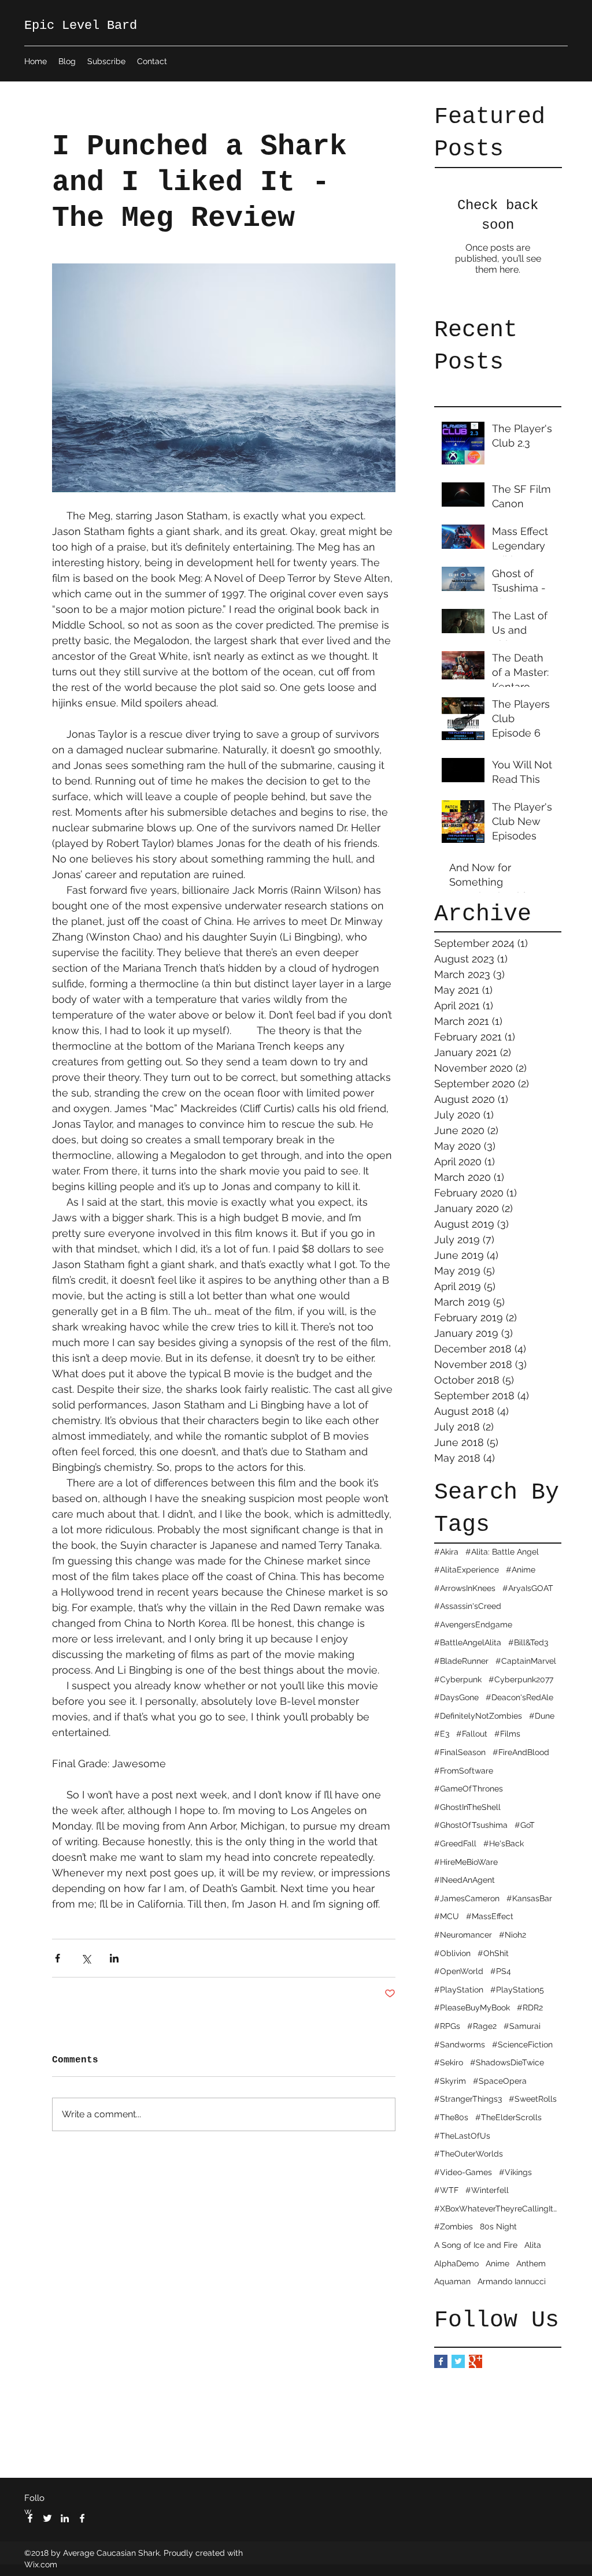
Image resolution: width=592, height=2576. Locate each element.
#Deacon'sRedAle (519, 1697)
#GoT (525, 1825)
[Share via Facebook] (58, 1958)
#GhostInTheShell (467, 1807)
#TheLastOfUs (462, 2136)
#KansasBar (529, 1898)
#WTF (446, 2190)
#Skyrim (450, 2081)
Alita (533, 2245)
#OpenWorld (459, 1971)
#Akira (446, 1552)
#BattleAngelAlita (468, 1642)
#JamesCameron (467, 1898)
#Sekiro (449, 2062)
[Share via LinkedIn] (114, 1958)
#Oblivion (452, 1953)
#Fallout (472, 1734)
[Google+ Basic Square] (476, 2361)
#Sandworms (460, 2045)
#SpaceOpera (500, 2081)
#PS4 (501, 1971)
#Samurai (522, 2026)
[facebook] (30, 2518)
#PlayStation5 (517, 1990)
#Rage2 (482, 2026)
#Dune (542, 1716)
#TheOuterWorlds (469, 2154)
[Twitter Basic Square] (458, 2361)
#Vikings (515, 2172)
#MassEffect (490, 1916)
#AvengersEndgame (473, 1625)
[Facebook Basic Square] (441, 2361)
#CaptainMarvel (526, 1661)
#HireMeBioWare (466, 1862)
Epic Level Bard (81, 26)
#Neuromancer (463, 1935)
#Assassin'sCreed (468, 1606)
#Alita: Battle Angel (502, 1552)
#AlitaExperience (467, 1570)
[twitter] (47, 2518)
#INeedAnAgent (465, 1880)
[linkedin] (65, 2518)
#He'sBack (504, 1843)
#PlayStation (459, 1990)
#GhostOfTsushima (471, 1825)
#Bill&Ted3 (528, 1642)
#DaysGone (456, 1697)
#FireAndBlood (521, 1752)
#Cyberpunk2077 (521, 1679)
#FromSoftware (464, 1771)
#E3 (442, 1734)
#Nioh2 (513, 1935)
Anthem (531, 2263)
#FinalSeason (460, 1752)
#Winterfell (487, 2190)
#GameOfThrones (469, 1789)
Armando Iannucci (512, 2281)
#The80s (451, 2117)
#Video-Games (463, 2172)
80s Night (498, 2226)
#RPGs (447, 2026)
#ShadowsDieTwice (507, 2062)
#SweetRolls (533, 2099)
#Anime (521, 1570)
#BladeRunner (461, 1661)
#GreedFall (455, 1843)
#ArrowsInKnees (465, 1588)
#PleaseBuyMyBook (472, 2008)
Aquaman (452, 2281)
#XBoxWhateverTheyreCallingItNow (498, 2209)
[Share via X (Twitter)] (86, 1958)
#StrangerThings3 (468, 2099)
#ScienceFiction (522, 2045)
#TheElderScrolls (508, 2117)
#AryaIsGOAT (528, 1588)
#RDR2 (530, 2008)
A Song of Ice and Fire (476, 2245)
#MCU (447, 1916)
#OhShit (493, 1953)
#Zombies (454, 2226)
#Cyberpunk (458, 1679)
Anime (497, 2263)
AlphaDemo (456, 2263)
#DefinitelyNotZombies (478, 1716)
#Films (507, 1734)
